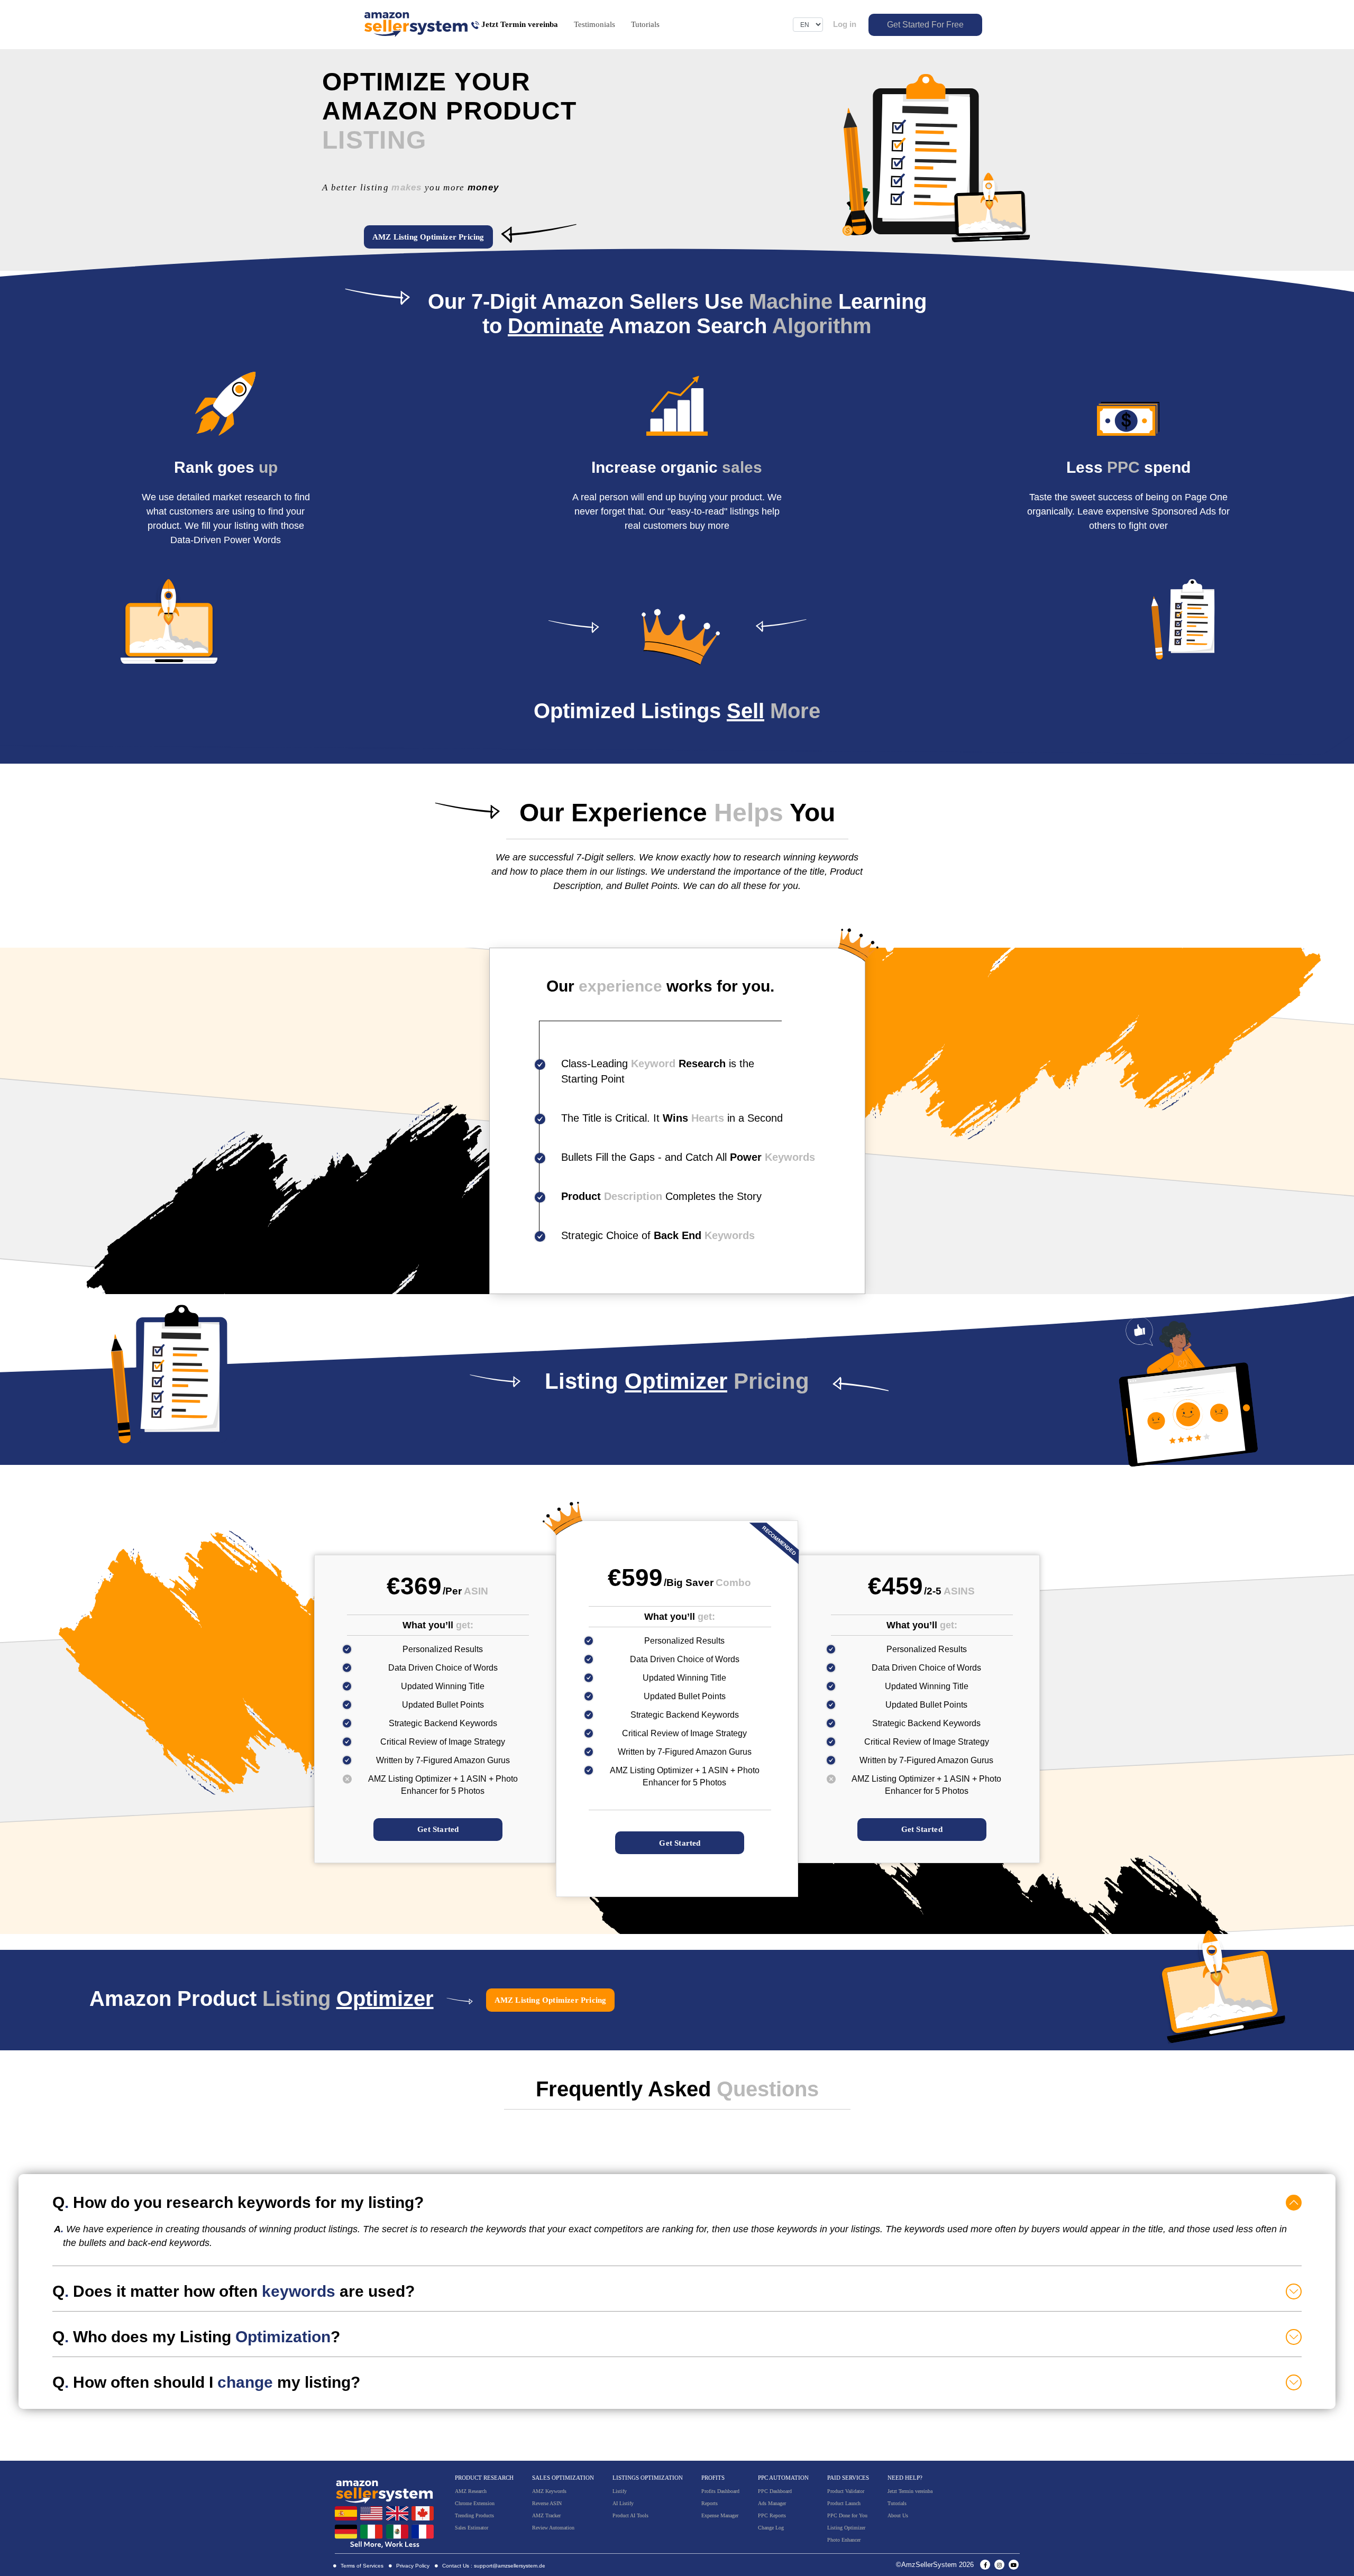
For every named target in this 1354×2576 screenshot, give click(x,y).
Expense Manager (720, 2515)
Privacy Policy (412, 2566)
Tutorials (645, 24)
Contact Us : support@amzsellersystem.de (493, 2566)
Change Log (771, 2528)
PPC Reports (772, 2515)
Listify (620, 2491)
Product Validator (846, 2491)
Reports (710, 2503)
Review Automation (553, 2528)
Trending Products (474, 2515)
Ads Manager (772, 2503)
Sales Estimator (472, 2528)
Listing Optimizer (846, 2528)
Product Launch (844, 2503)
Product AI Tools (630, 2515)
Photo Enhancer (844, 2540)
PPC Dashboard (775, 2491)
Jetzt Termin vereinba (910, 2491)
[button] (677, 2202)
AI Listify (623, 2503)
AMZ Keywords (549, 2491)
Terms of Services (361, 2566)
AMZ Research (471, 2491)
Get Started (438, 1829)
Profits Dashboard (720, 2491)
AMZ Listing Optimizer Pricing (428, 237)
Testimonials (594, 24)
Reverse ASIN (547, 2503)
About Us (898, 2515)
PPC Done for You (847, 2515)
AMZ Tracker (546, 2515)
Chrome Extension (475, 2503)
